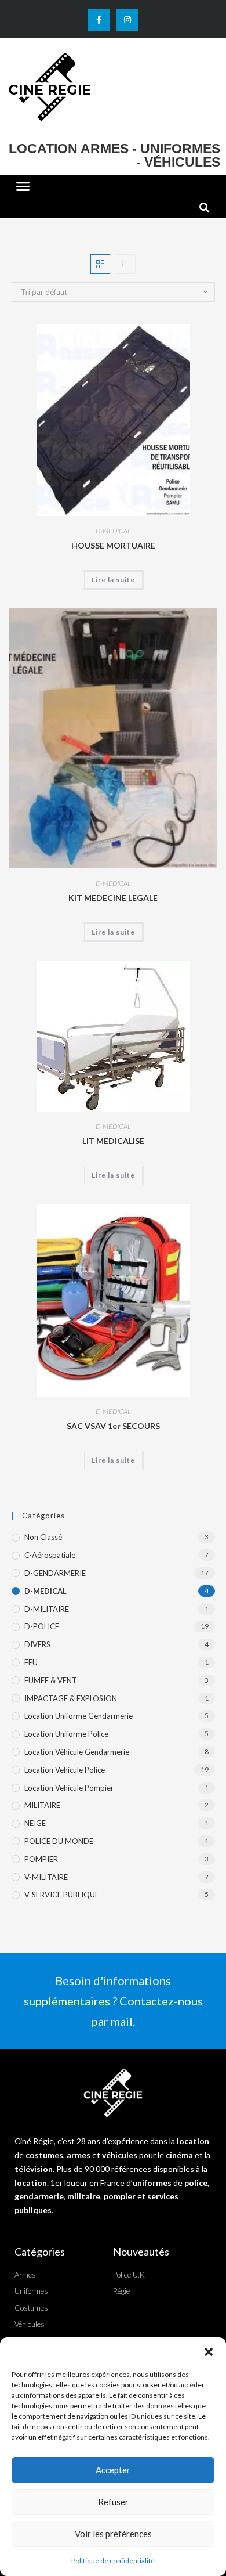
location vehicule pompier (69, 1788)
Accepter (113, 2470)
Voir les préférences (113, 2534)
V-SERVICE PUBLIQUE (62, 1895)
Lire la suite (113, 580)
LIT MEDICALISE (113, 1141)
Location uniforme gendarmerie (79, 1716)
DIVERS (37, 1644)
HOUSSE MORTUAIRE (113, 545)
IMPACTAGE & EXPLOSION (71, 1698)
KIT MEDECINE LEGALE (113, 898)
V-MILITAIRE (46, 1877)
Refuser (113, 2502)
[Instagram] (127, 20)
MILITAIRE (42, 1805)
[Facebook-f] (99, 20)
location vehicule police (65, 1770)
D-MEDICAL (113, 531)
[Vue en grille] (100, 264)
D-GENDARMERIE (55, 1573)
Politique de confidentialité (113, 2561)
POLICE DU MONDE (59, 1841)
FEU (31, 1662)
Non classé (43, 1537)
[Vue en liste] (126, 264)
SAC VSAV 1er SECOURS (113, 1426)
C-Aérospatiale (50, 1555)
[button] (209, 2352)
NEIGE (35, 1823)
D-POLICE (42, 1626)
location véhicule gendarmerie (77, 1752)
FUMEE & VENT (51, 1680)
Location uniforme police (66, 1734)
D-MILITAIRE (47, 1609)
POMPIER (41, 1859)
